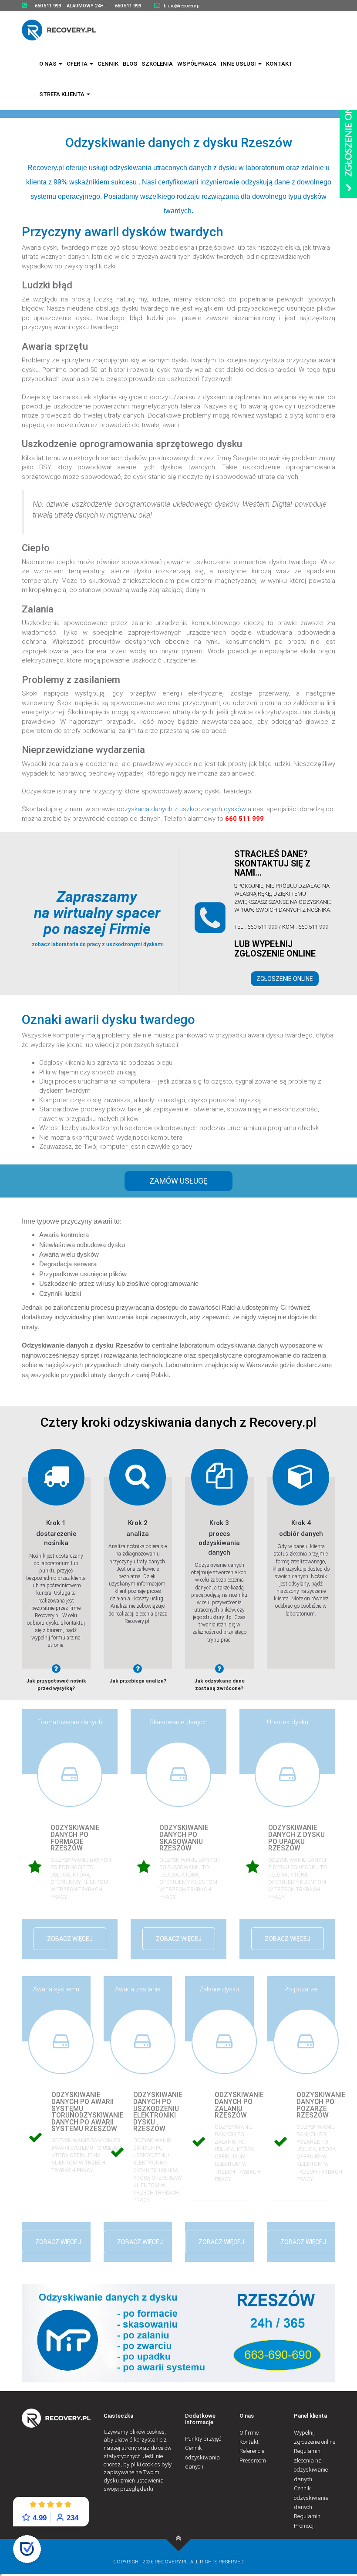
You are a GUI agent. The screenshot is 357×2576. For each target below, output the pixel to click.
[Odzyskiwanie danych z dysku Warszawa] (64, 30)
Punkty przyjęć (203, 2439)
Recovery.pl (46, 168)
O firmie (249, 2433)
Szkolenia (157, 64)
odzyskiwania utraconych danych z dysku (173, 168)
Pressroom (253, 2461)
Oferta (78, 64)
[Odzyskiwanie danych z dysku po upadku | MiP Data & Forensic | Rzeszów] (179, 2539)
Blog (130, 64)
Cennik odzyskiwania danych (202, 2457)
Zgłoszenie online (285, 979)
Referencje (252, 2451)
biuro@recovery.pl (182, 6)
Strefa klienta (62, 94)
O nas (49, 64)
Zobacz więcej (70, 1939)
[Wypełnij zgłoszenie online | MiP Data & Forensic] (348, 138)
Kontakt (279, 64)
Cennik (108, 64)
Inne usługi (239, 64)
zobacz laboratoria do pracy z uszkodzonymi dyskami (97, 944)
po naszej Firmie (97, 929)
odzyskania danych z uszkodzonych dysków (181, 809)
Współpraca (197, 64)
